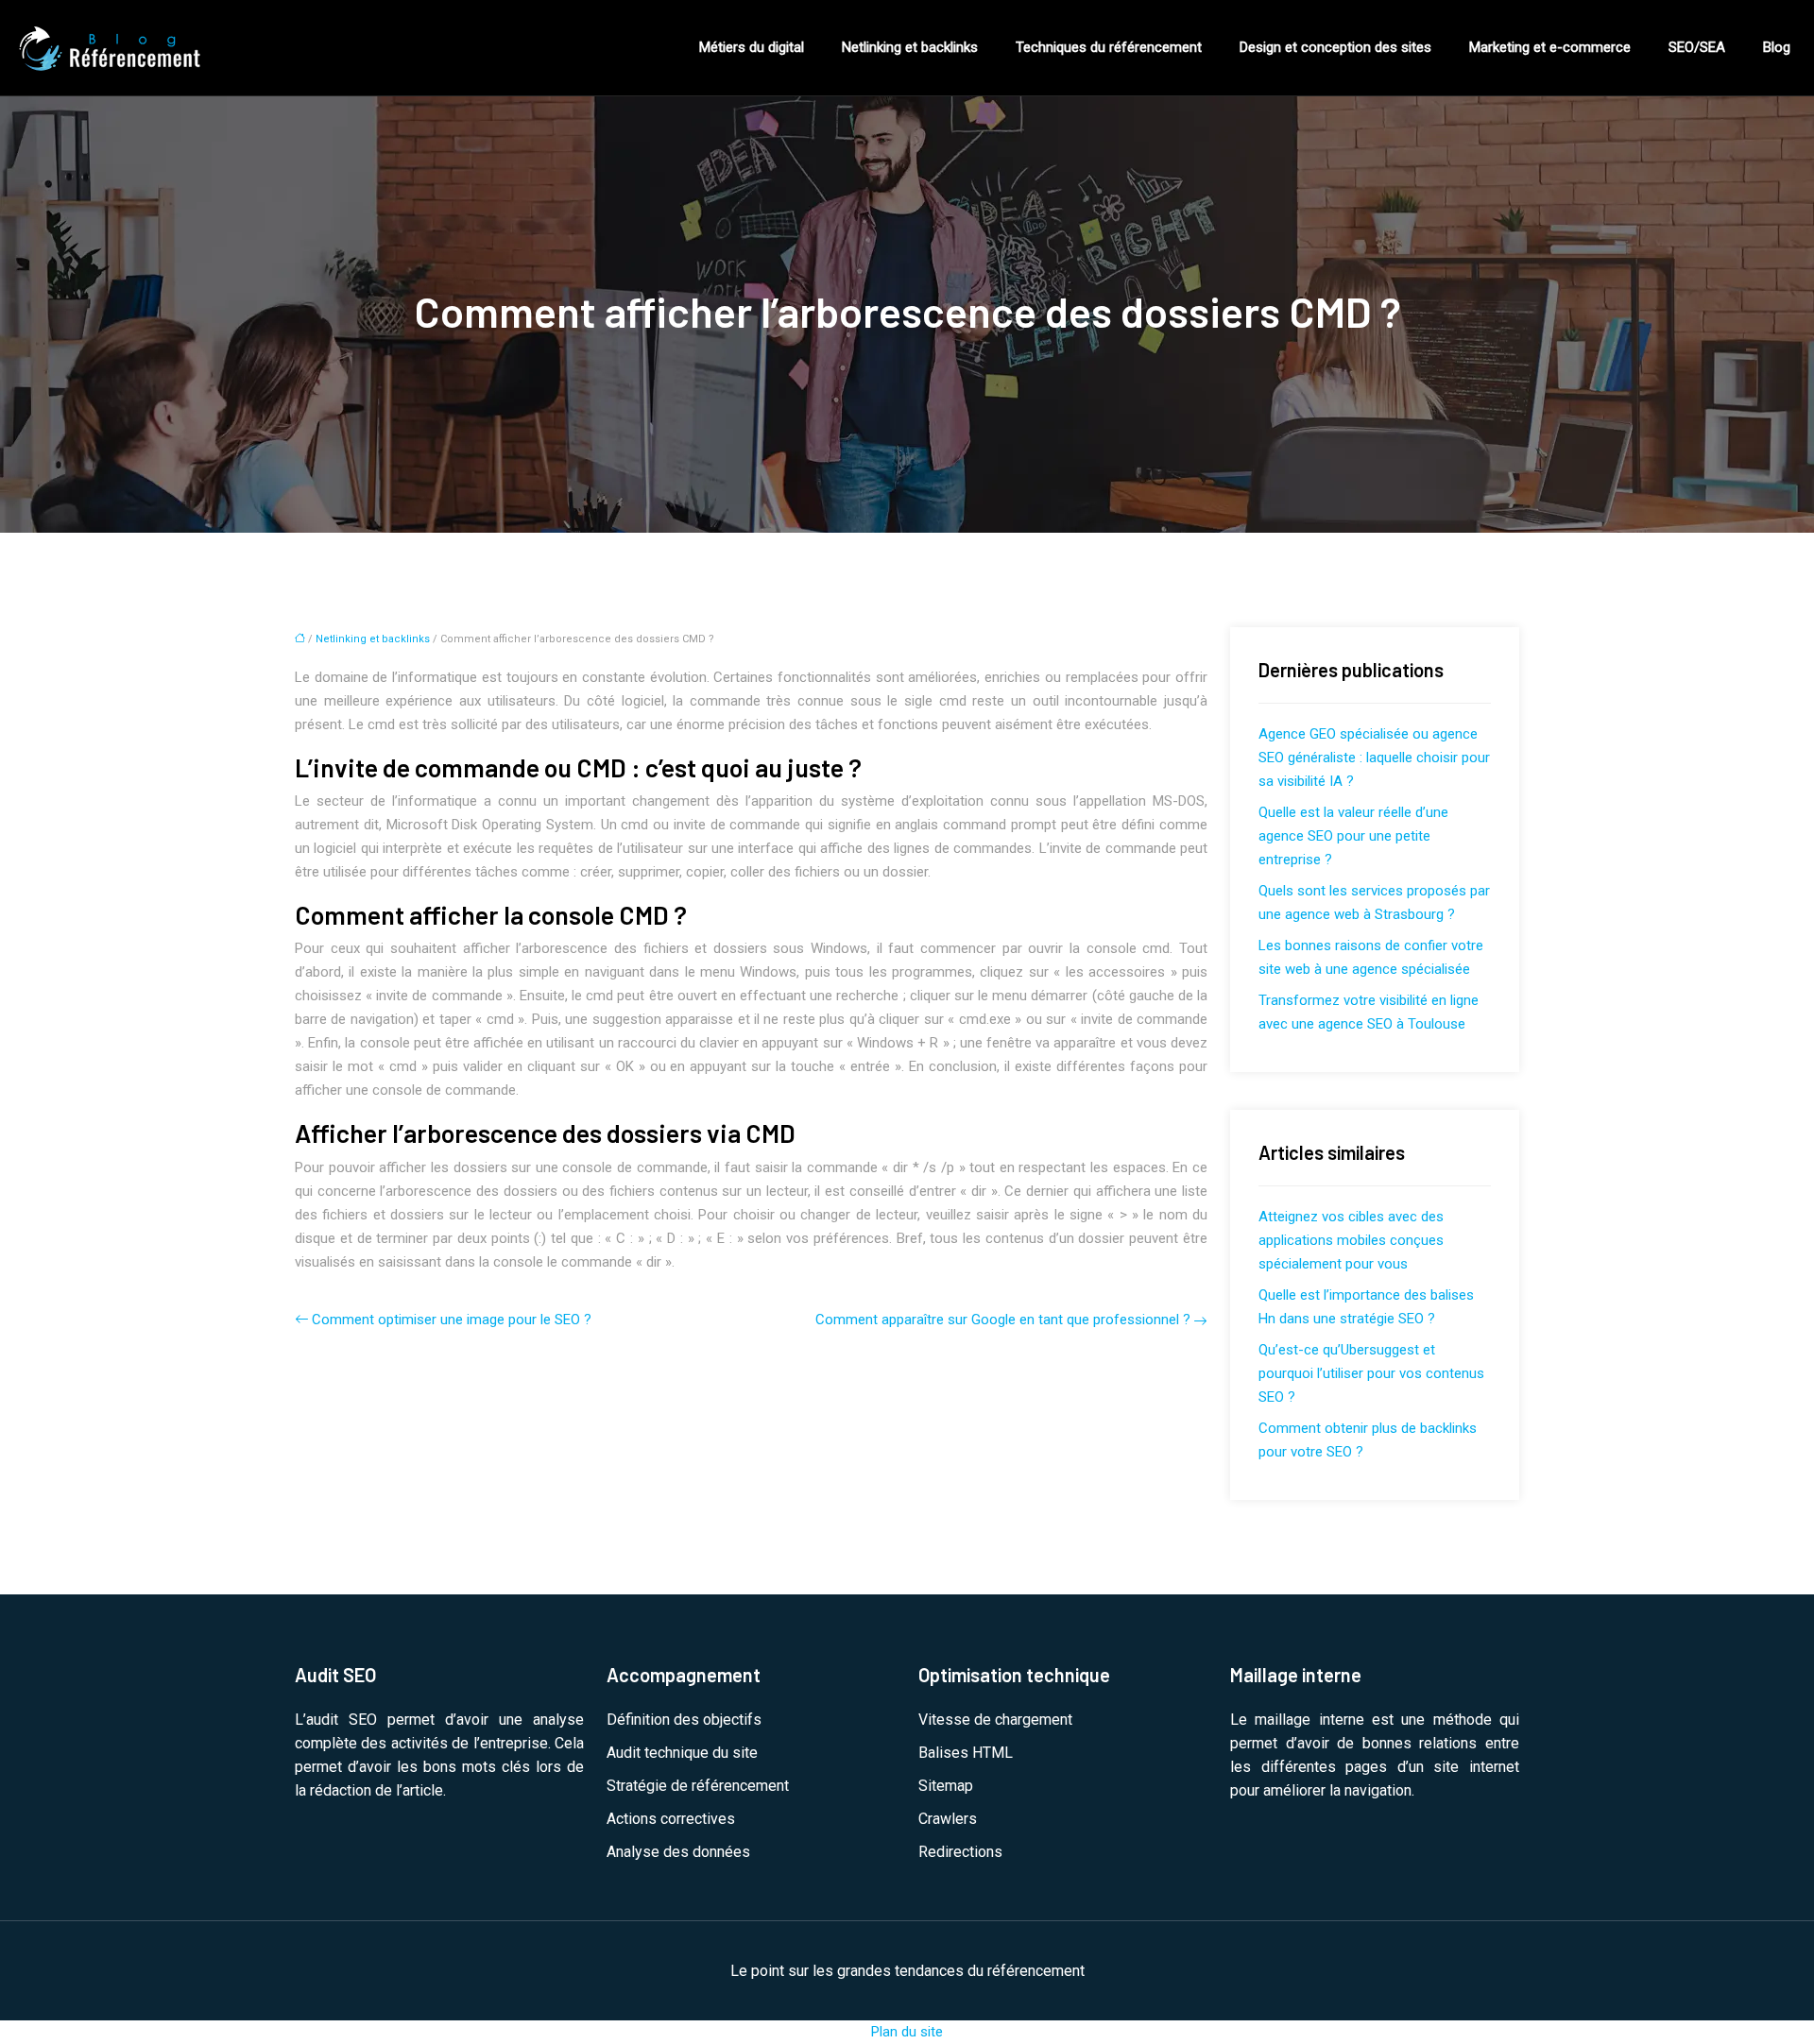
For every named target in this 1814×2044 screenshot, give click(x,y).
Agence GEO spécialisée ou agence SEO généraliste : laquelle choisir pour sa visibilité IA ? (1374, 758)
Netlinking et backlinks (910, 47)
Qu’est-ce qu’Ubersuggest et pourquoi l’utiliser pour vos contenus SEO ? (1371, 1373)
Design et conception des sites (1335, 47)
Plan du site (907, 2032)
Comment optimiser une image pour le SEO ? (452, 1320)
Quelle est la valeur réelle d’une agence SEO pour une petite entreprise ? (1353, 836)
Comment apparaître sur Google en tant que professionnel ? (1003, 1320)
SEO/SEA (1697, 47)
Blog (1777, 47)
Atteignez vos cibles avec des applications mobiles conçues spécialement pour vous (1351, 1240)
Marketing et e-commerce (1550, 47)
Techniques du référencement (1109, 47)
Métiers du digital (752, 47)
